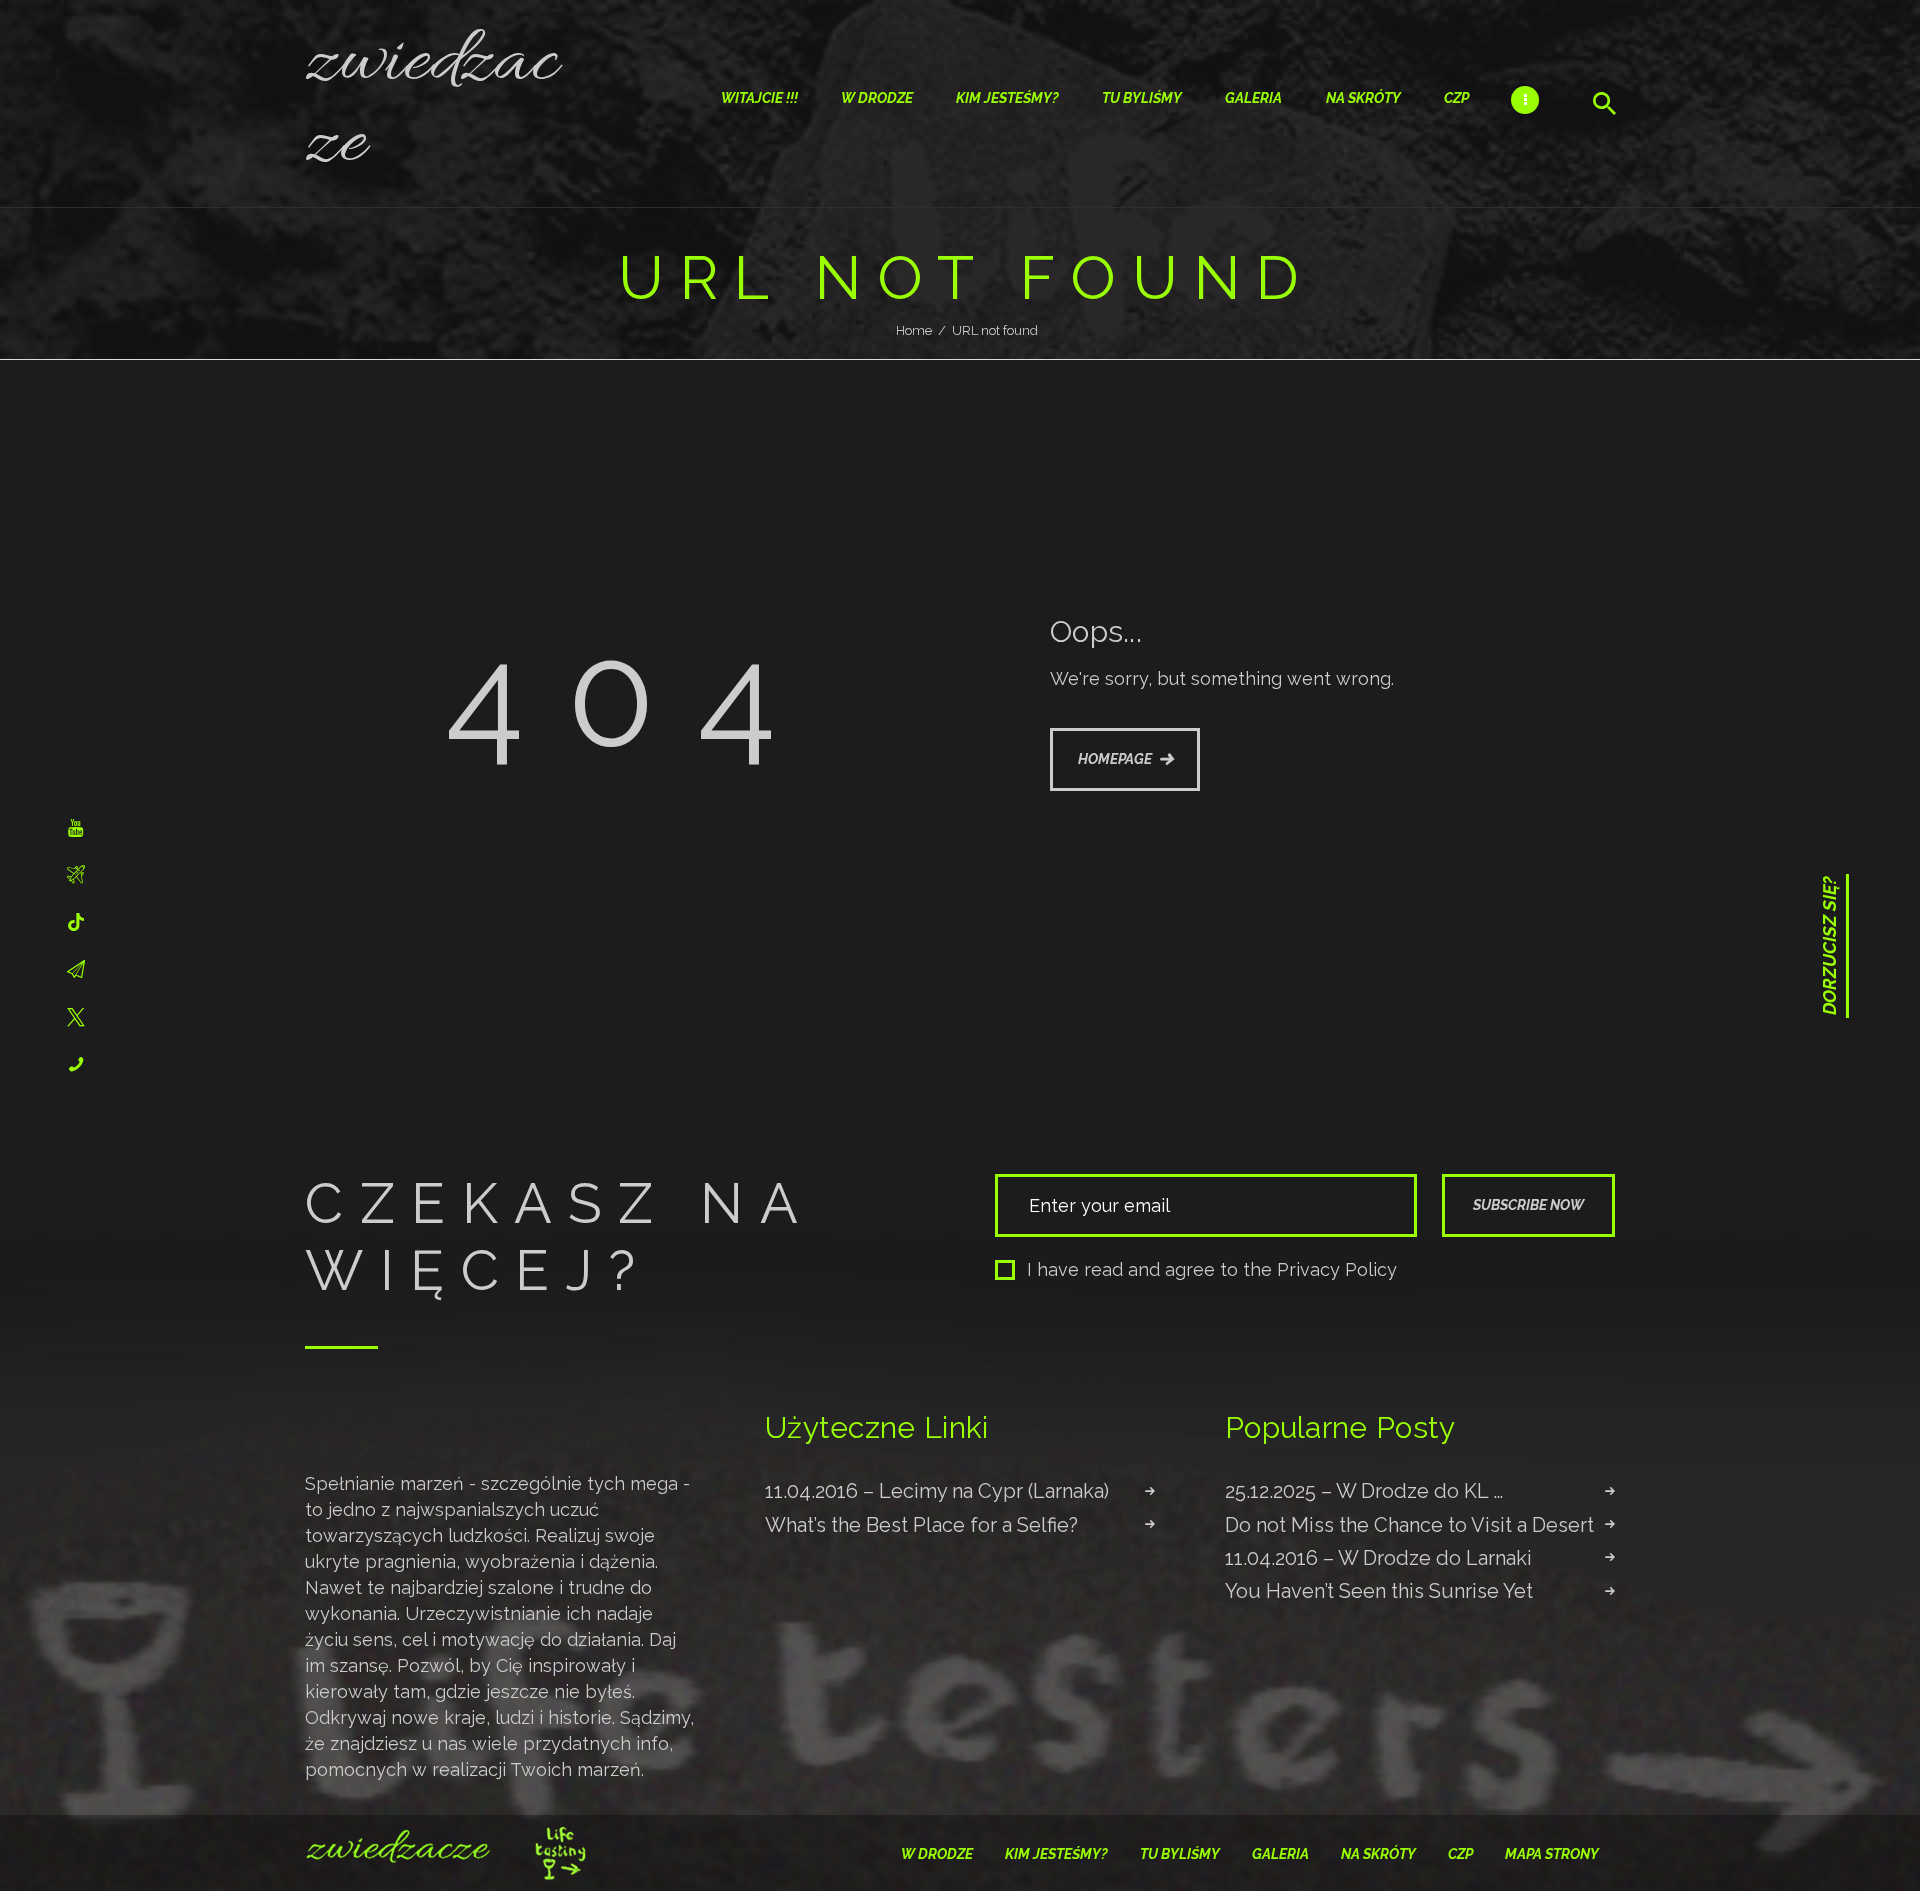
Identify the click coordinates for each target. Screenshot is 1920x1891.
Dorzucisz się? (1829, 946)
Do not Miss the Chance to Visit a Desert (1409, 1525)
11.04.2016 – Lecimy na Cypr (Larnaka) (937, 1491)
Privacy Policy (1337, 1269)
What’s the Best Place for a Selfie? (921, 1525)
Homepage (1115, 759)
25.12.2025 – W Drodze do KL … (1364, 1491)
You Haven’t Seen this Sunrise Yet (1379, 1591)
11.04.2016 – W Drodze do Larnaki (1378, 1558)
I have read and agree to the (1212, 1269)
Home (914, 330)
